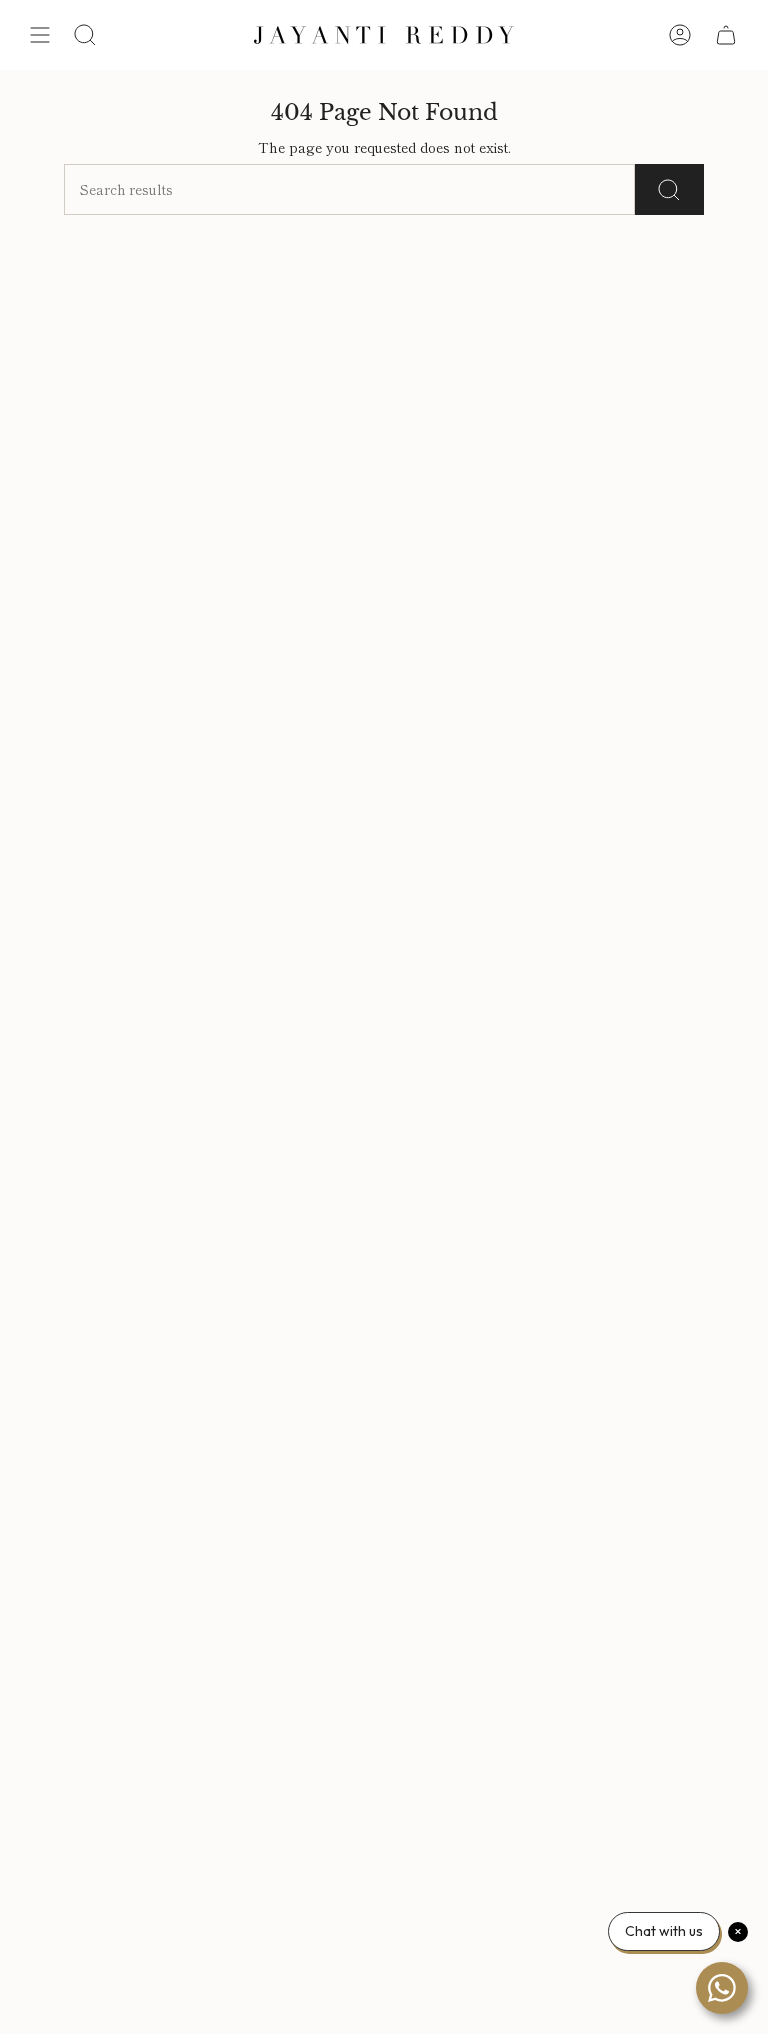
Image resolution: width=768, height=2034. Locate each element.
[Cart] (726, 35)
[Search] (669, 189)
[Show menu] (40, 35)
